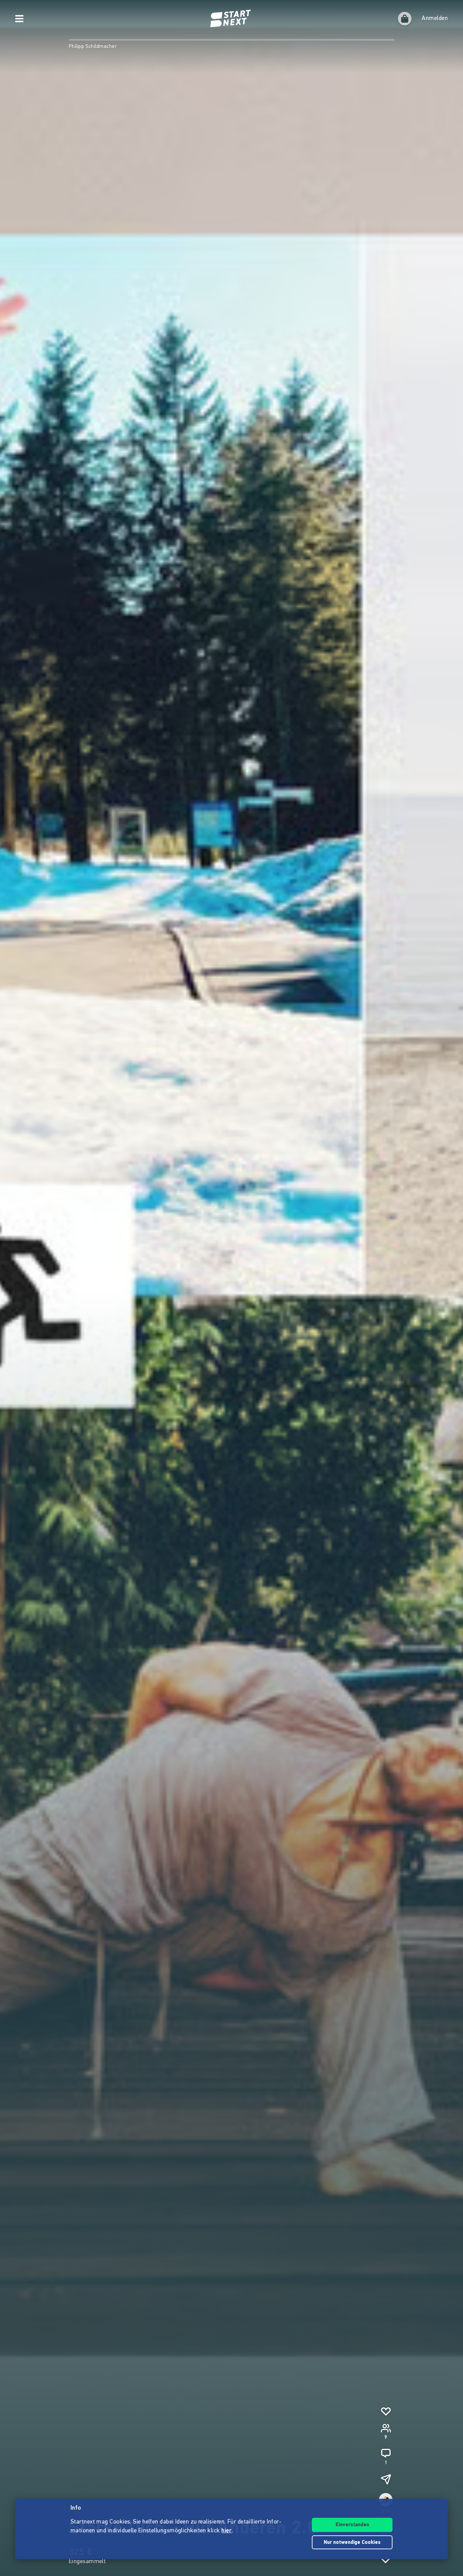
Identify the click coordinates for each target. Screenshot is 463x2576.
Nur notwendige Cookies (352, 2543)
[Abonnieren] (386, 2411)
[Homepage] (231, 19)
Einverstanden (352, 2525)
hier (227, 2531)
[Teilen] (386, 2479)
